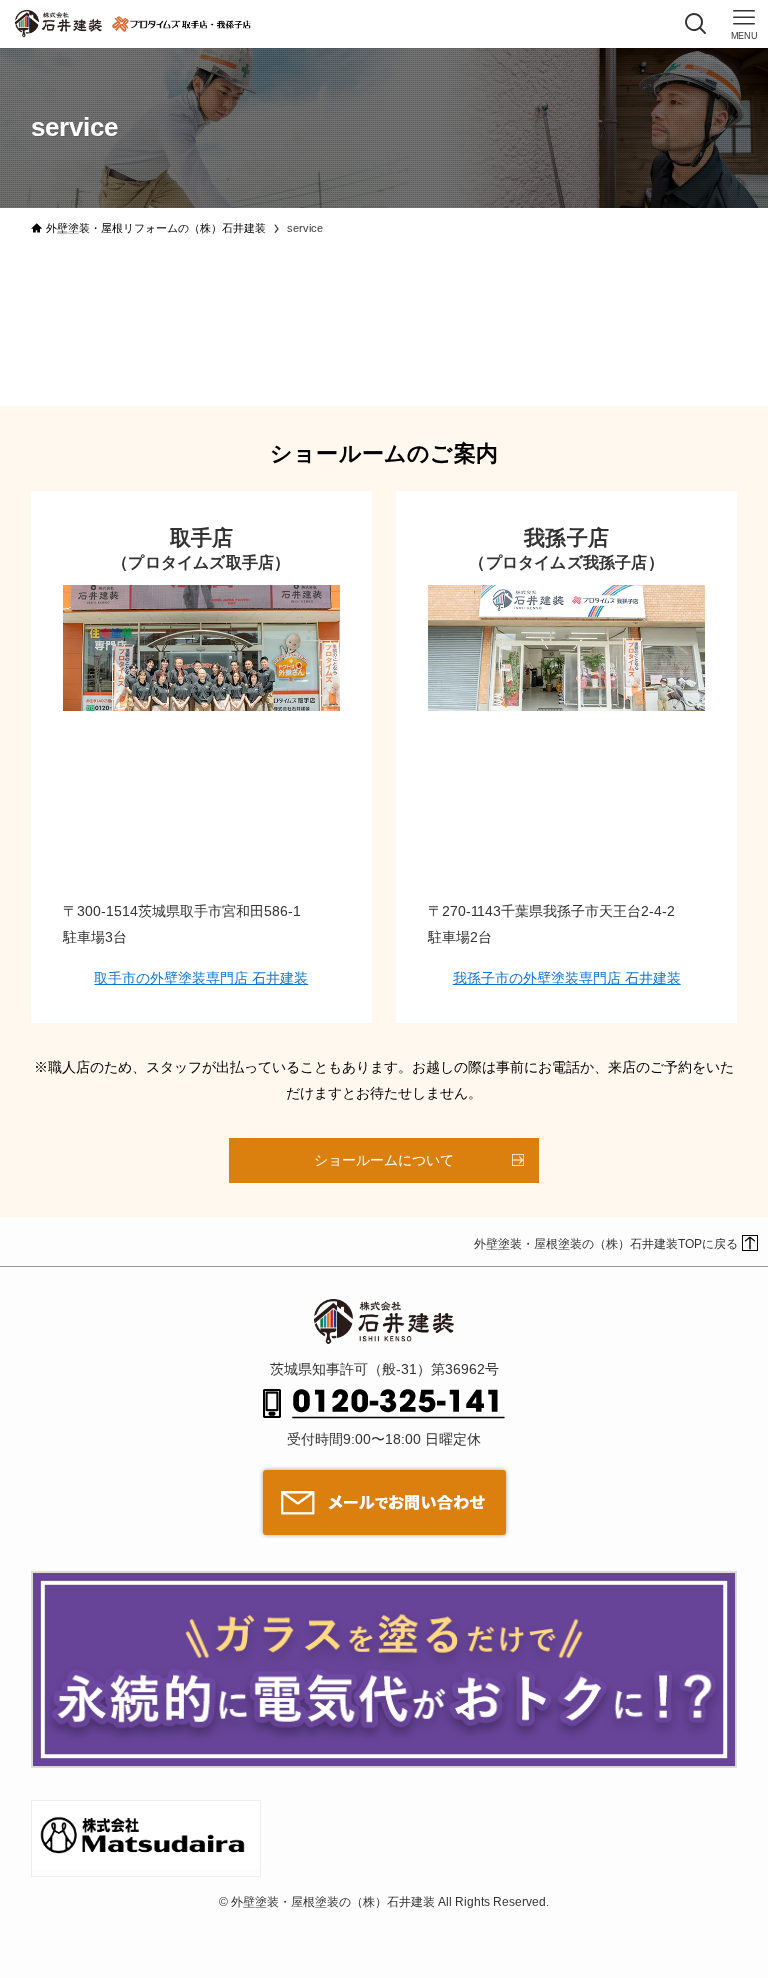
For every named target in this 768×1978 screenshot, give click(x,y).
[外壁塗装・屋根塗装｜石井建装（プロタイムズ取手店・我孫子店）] (58, 24)
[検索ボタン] (696, 24)
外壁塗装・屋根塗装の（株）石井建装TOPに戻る (606, 1244)
